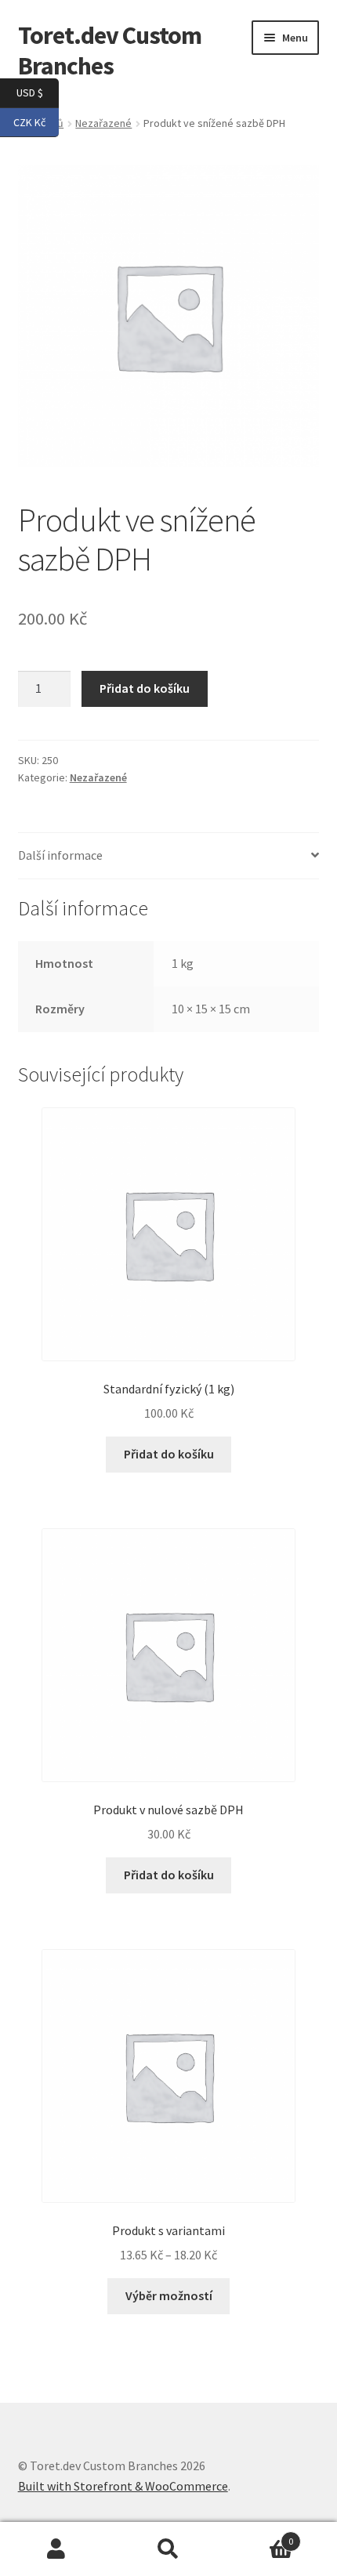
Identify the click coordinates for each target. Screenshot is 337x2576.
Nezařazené (98, 777)
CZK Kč (36, 121)
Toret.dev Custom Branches (110, 51)
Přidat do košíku (145, 688)
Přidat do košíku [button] (169, 1454)
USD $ (38, 92)
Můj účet (56, 2549)
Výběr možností (169, 2295)
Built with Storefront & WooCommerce (123, 2486)
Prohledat (168, 2549)
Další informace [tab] (60, 855)
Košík (259, 2536)
